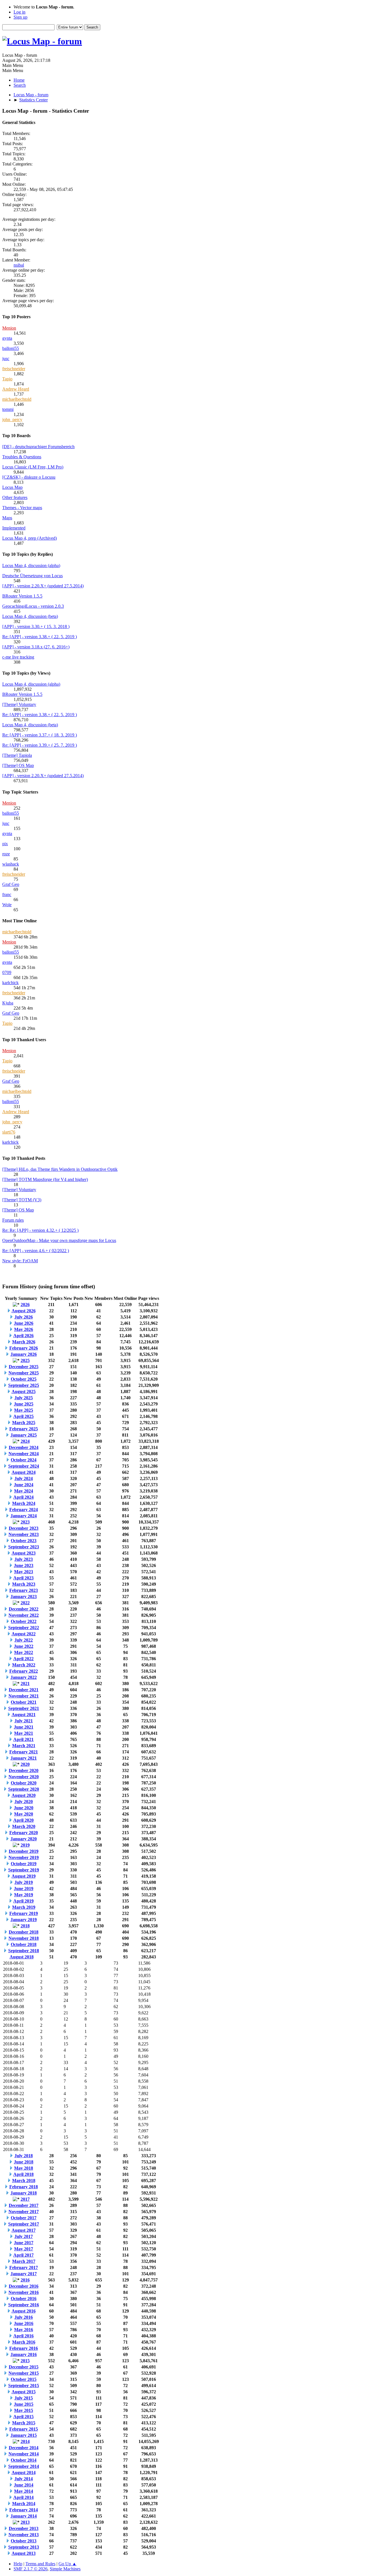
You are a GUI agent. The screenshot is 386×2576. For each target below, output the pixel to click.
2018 (25, 1926)
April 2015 (23, 2417)
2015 (25, 2361)
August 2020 (24, 1795)
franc (7, 894)
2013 (25, 2522)
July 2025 (24, 1398)
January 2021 (24, 1758)
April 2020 (23, 1820)
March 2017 (24, 2261)
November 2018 (24, 1938)
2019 (25, 1845)
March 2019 (24, 1907)
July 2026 (24, 1317)
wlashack (11, 864)
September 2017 (24, 2224)
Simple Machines (65, 2569)
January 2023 (24, 1597)
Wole (7, 905)
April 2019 (23, 1901)
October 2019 (24, 1864)
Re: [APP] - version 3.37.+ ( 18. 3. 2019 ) (40, 735)
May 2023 (24, 1572)
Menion (9, 328)
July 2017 (24, 2236)
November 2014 (24, 2454)
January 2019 (24, 1920)
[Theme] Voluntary (19, 704)
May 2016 (24, 2330)
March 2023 (24, 1584)
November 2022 (24, 1615)
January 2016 (24, 2354)
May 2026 (24, 1329)
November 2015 (24, 2373)
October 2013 (24, 2541)
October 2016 (24, 2299)
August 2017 (24, 2230)
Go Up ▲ (68, 2564)
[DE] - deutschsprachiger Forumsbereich (38, 447)
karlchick (10, 983)
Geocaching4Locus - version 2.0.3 (33, 606)
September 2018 (24, 1951)
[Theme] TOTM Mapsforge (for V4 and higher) (45, 1179)
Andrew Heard (16, 389)
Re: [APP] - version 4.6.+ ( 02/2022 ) (36, 1251)
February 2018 (24, 2187)
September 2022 (24, 1628)
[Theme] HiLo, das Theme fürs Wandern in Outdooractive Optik (60, 1169)
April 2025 (23, 1416)
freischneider (14, 369)
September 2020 (24, 1789)
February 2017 (24, 2267)
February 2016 (24, 2348)
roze (6, 854)
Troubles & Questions (22, 457)
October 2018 (24, 1944)
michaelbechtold (17, 399)
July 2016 (24, 2317)
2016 (25, 2280)
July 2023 (24, 1559)
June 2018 (24, 2162)
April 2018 (23, 2174)
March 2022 (24, 1665)
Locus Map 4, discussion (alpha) (31, 565)
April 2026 (23, 1336)
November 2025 (24, 1373)
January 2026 (24, 1354)
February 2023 (24, 1590)
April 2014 (23, 2497)
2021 (25, 1683)
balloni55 (11, 348)
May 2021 (24, 1733)
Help (18, 2564)
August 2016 (24, 2311)
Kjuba (8, 1003)
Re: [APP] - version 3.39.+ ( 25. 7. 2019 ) (40, 745)
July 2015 (24, 2398)
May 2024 (24, 1491)
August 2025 (24, 1391)
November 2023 (24, 1534)
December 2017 (24, 2205)
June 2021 (24, 1727)
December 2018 (24, 1932)
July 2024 (24, 1478)
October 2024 (24, 1460)
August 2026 (24, 1311)
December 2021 (24, 1690)
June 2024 (24, 1485)
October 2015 (24, 2379)
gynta (7, 338)
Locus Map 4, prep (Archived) (30, 538)
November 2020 (24, 1777)
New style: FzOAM (20, 1261)
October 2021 (24, 1702)
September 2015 (24, 2386)
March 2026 (24, 1342)
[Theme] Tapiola (17, 755)
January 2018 (24, 2193)
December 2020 (24, 1770)
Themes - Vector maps (22, 508)
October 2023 (24, 1541)
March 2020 (24, 1826)
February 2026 (24, 1348)
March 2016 (24, 2342)
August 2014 (24, 2473)
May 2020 (24, 1814)
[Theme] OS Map (18, 765)
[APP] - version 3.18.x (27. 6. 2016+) (36, 647)
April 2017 (23, 2255)
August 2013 (24, 2553)
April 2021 (23, 1739)
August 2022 (24, 1634)
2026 (25, 1305)
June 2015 (24, 2404)
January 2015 (24, 2435)
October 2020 (24, 1783)
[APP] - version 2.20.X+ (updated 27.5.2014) (43, 586)
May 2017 (24, 2249)
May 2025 (24, 1410)
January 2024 (24, 1516)
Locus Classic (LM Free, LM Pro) (33, 467)
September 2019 (24, 1870)
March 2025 (24, 1423)
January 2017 (24, 2274)
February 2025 (24, 1429)
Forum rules (13, 1220)
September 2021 (24, 1708)
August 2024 (24, 1472)
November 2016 (24, 2292)
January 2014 (24, 2516)
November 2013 (24, 2535)
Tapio (7, 379)
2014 (25, 2441)
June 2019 (24, 1889)
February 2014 (24, 2510)
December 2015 (24, 2367)
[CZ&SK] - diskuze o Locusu (29, 477)
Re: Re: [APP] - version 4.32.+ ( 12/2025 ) (40, 1230)
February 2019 (24, 1913)
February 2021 (24, 1752)
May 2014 (24, 2491)
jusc (6, 358)
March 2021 (24, 1746)
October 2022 (24, 1621)
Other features (15, 497)
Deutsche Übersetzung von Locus (32, 576)
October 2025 (24, 1379)
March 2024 (24, 1503)
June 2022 (24, 1646)
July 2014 (24, 2479)
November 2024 (24, 1454)
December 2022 (24, 1609)
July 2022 (24, 1640)
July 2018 (24, 2156)
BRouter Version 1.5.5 (22, 596)
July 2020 (24, 1802)
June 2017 (24, 2243)
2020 (25, 1764)
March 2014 (24, 2504)
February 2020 (24, 1833)
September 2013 (24, 2547)
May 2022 (24, 1652)
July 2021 (24, 1721)
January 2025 (24, 1435)
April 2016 (23, 2336)
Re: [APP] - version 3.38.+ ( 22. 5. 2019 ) (40, 637)
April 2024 (23, 1497)
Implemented (14, 528)
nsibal (19, 265)
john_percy (12, 419)
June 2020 (24, 1808)
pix (5, 844)
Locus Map (12, 487)
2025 (25, 1360)
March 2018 (24, 2181)
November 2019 (24, 1857)
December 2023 (24, 1528)
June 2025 (24, 1404)
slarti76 (9, 1132)
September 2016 (24, 2305)
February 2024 (24, 1510)
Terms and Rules (40, 2564)
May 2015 (24, 2410)
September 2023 (24, 1547)
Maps (7, 518)
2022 (25, 1603)
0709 (7, 972)
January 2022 (24, 1677)
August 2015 (24, 2392)
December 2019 (24, 1851)
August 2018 (22, 1957)
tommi (8, 409)
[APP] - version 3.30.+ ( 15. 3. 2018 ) (36, 626)
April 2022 (23, 1659)
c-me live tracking (18, 657)
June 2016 (24, 2323)
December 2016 (24, 2286)
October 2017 (24, 2218)
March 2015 (24, 2423)
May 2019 (24, 1895)
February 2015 (24, 2429)
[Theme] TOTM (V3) (22, 1200)
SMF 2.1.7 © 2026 (31, 2569)
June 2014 (24, 2485)
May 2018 (24, 2168)
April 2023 (23, 1578)
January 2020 (24, 1839)
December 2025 (24, 1367)
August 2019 (24, 1876)
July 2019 (24, 1882)
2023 (25, 1522)
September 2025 (24, 1385)
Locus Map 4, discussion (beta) (30, 616)
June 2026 (24, 1323)
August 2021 (24, 1715)
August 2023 (24, 1553)
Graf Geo (11, 884)
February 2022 (24, 1671)
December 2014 (24, 2448)
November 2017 (24, 2212)
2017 (25, 2199)
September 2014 (24, 2466)
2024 (25, 1441)
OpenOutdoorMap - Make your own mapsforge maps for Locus (59, 1240)
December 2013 (24, 2528)
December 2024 (24, 1447)
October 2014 (24, 2460)
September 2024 (24, 1466)
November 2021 (24, 1696)
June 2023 (24, 1565)
